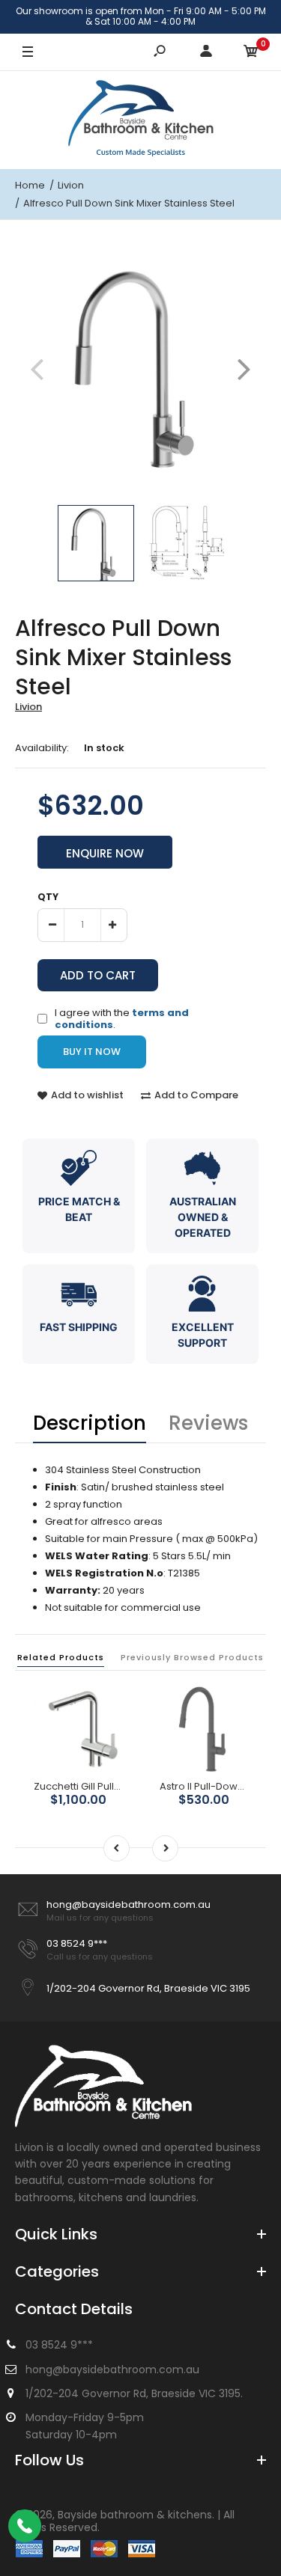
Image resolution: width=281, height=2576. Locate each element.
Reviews (208, 1423)
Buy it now (92, 1052)
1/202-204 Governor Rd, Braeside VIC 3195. (134, 2393)
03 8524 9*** (77, 1943)
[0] (251, 52)
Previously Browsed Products (192, 1657)
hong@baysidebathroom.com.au (129, 1905)
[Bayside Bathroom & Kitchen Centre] (141, 120)
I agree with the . (122, 1018)
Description (90, 1423)
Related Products (61, 1657)
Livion (28, 707)
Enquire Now (105, 853)
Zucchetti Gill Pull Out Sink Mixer (108, 1786)
